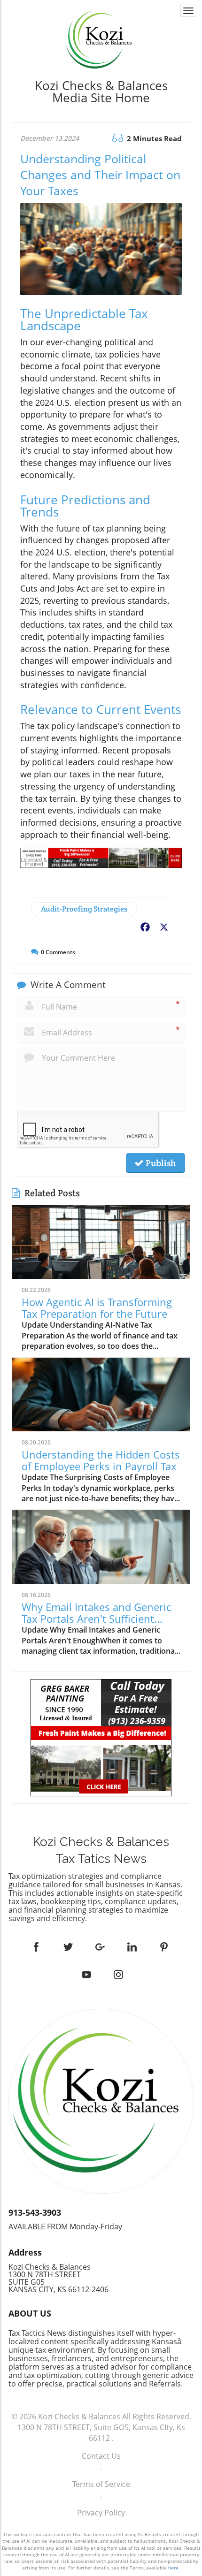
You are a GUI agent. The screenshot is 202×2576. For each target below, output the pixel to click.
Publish (160, 1163)
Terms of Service (101, 2484)
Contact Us (101, 2456)
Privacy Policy (101, 2513)
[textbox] (101, 91)
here (173, 2568)
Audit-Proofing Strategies (84, 909)
